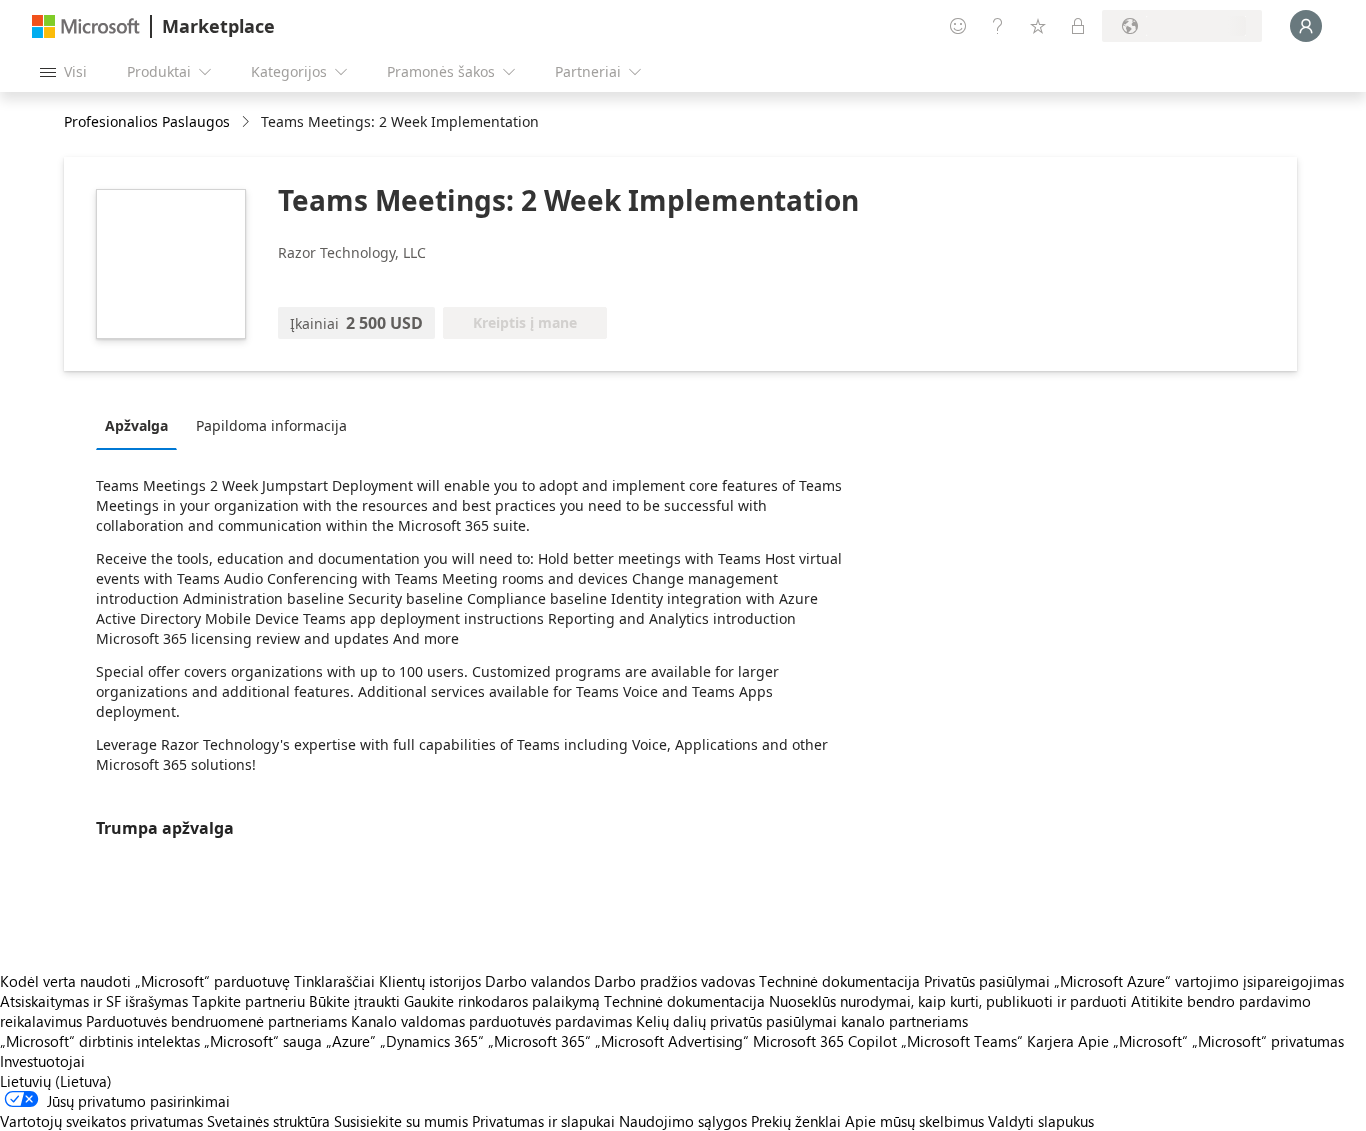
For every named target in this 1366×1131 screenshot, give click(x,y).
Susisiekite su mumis (401, 1121)
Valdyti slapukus (1041, 1121)
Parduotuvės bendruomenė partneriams (216, 1021)
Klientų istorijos (430, 981)
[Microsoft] (86, 26)
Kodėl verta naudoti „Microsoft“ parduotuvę (145, 981)
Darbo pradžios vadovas (674, 981)
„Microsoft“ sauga (263, 1041)
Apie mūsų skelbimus (914, 1121)
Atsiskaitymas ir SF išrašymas (94, 1001)
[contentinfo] (247, 122)
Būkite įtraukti (354, 1001)
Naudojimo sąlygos (683, 1121)
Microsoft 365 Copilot (825, 1041)
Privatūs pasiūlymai (987, 981)
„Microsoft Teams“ (962, 1041)
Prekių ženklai (796, 1121)
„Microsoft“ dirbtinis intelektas (100, 1041)
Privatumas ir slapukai (543, 1121)
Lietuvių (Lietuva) (56, 1081)
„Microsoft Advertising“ (672, 1041)
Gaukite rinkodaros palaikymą (502, 1001)
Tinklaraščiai (334, 981)
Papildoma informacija (271, 425)
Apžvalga (136, 425)
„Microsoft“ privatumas (1268, 1041)
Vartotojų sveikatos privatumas (101, 1121)
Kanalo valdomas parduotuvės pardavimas (491, 1021)
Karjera (1050, 1041)
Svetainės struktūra (268, 1121)
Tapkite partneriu (248, 1001)
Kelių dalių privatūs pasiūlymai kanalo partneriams (802, 1021)
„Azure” (351, 1041)
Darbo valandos (537, 981)
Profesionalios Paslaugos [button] (147, 121)
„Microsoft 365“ (539, 1041)
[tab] (141, 425)
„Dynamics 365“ (432, 1041)
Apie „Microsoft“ (1133, 1041)
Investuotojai (42, 1061)
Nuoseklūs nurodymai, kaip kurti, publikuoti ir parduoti (948, 1001)
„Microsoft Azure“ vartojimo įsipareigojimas (1199, 981)
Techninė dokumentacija (839, 981)
